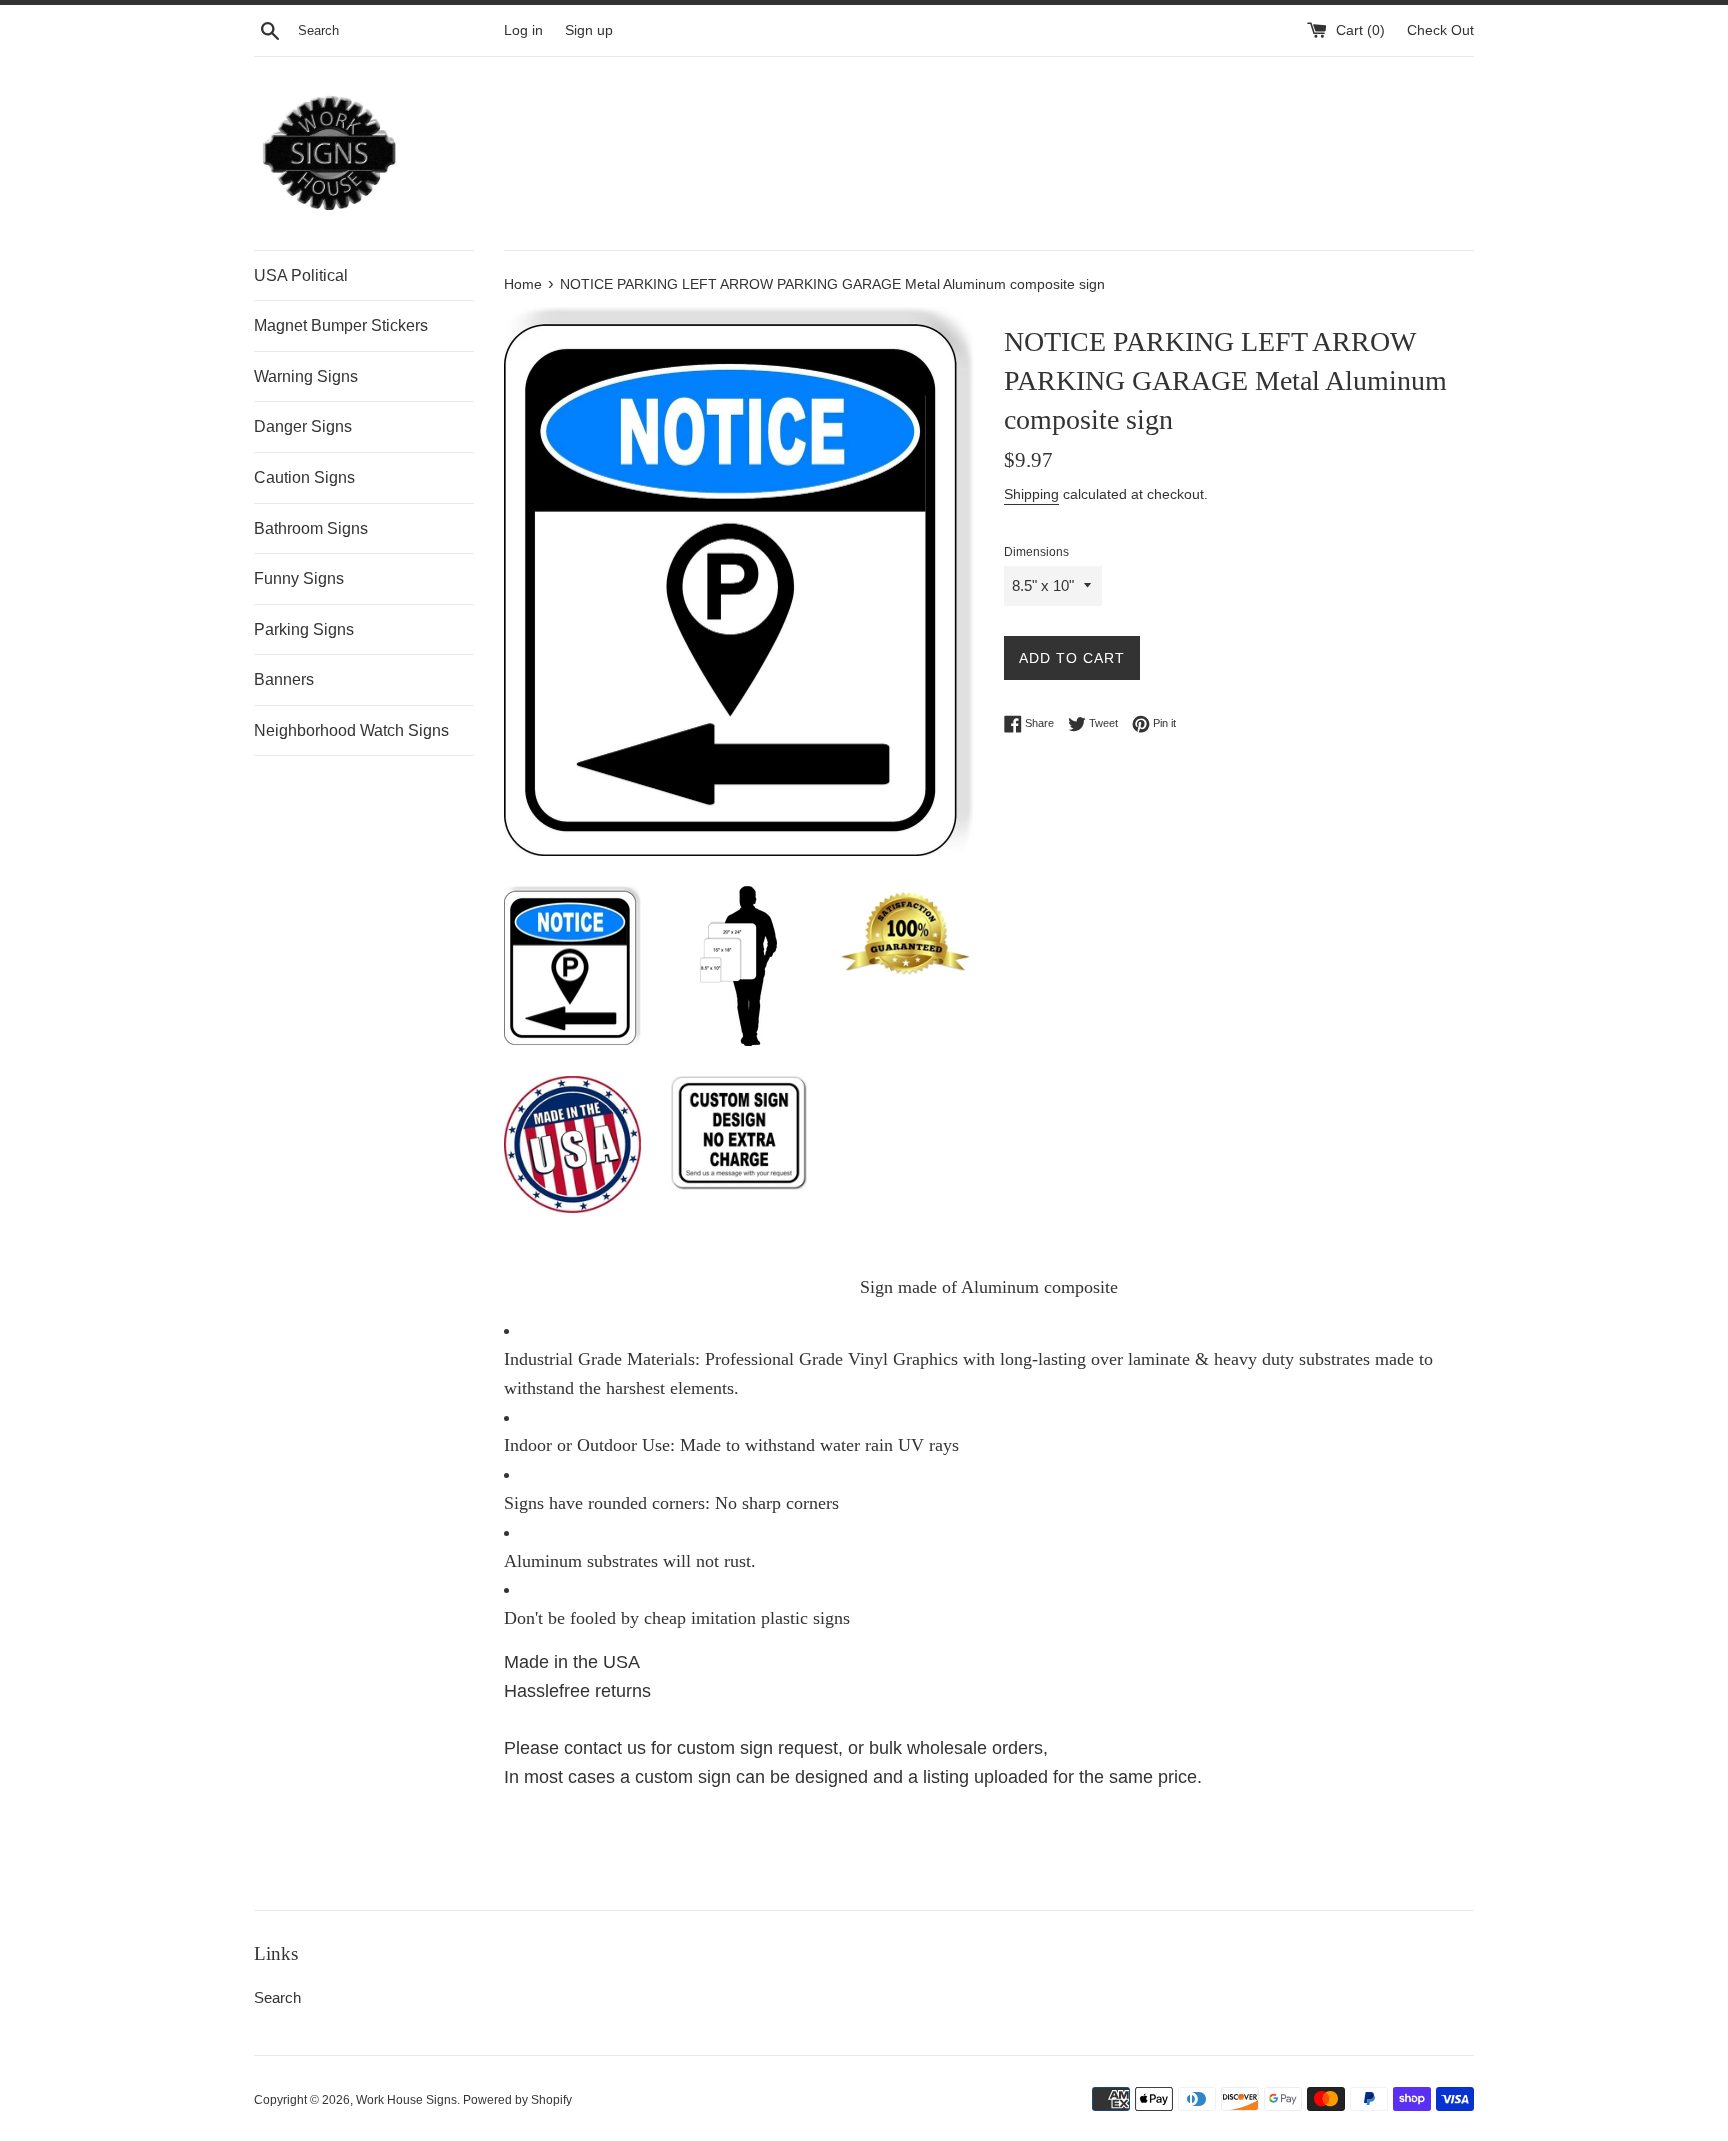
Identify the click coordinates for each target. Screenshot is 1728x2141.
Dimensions (1036, 552)
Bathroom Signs (311, 528)
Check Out (1440, 30)
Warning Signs (306, 376)
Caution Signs (304, 477)
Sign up (589, 30)
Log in (523, 30)
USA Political (301, 275)
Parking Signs (304, 629)
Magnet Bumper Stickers (341, 325)
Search (277, 1997)
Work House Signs (406, 2100)
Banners (284, 679)
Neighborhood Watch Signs (351, 730)
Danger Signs (303, 426)
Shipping (1031, 494)
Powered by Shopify (517, 2100)
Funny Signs (299, 578)
